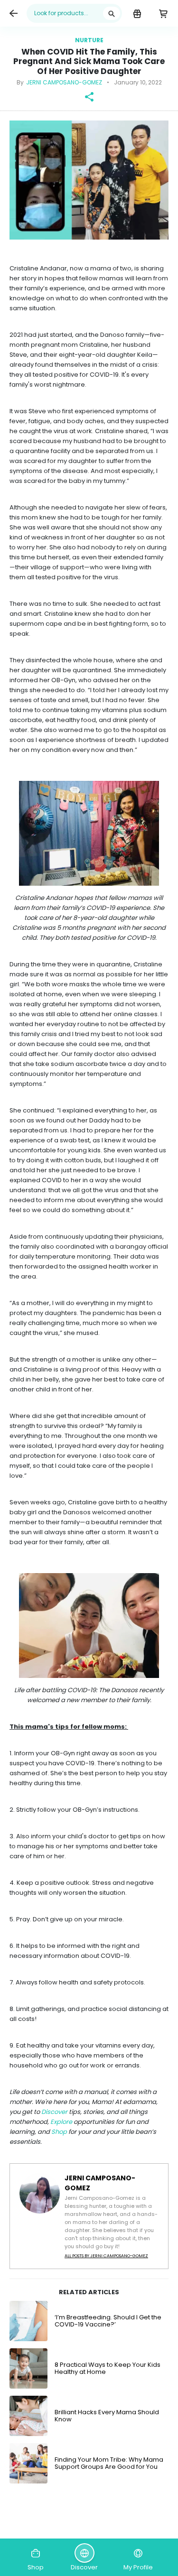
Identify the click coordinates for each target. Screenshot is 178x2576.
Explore (61, 2122)
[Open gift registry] (137, 13)
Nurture (89, 40)
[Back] (13, 13)
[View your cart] (163, 13)
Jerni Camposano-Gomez (64, 82)
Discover (54, 2112)
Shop (59, 2132)
